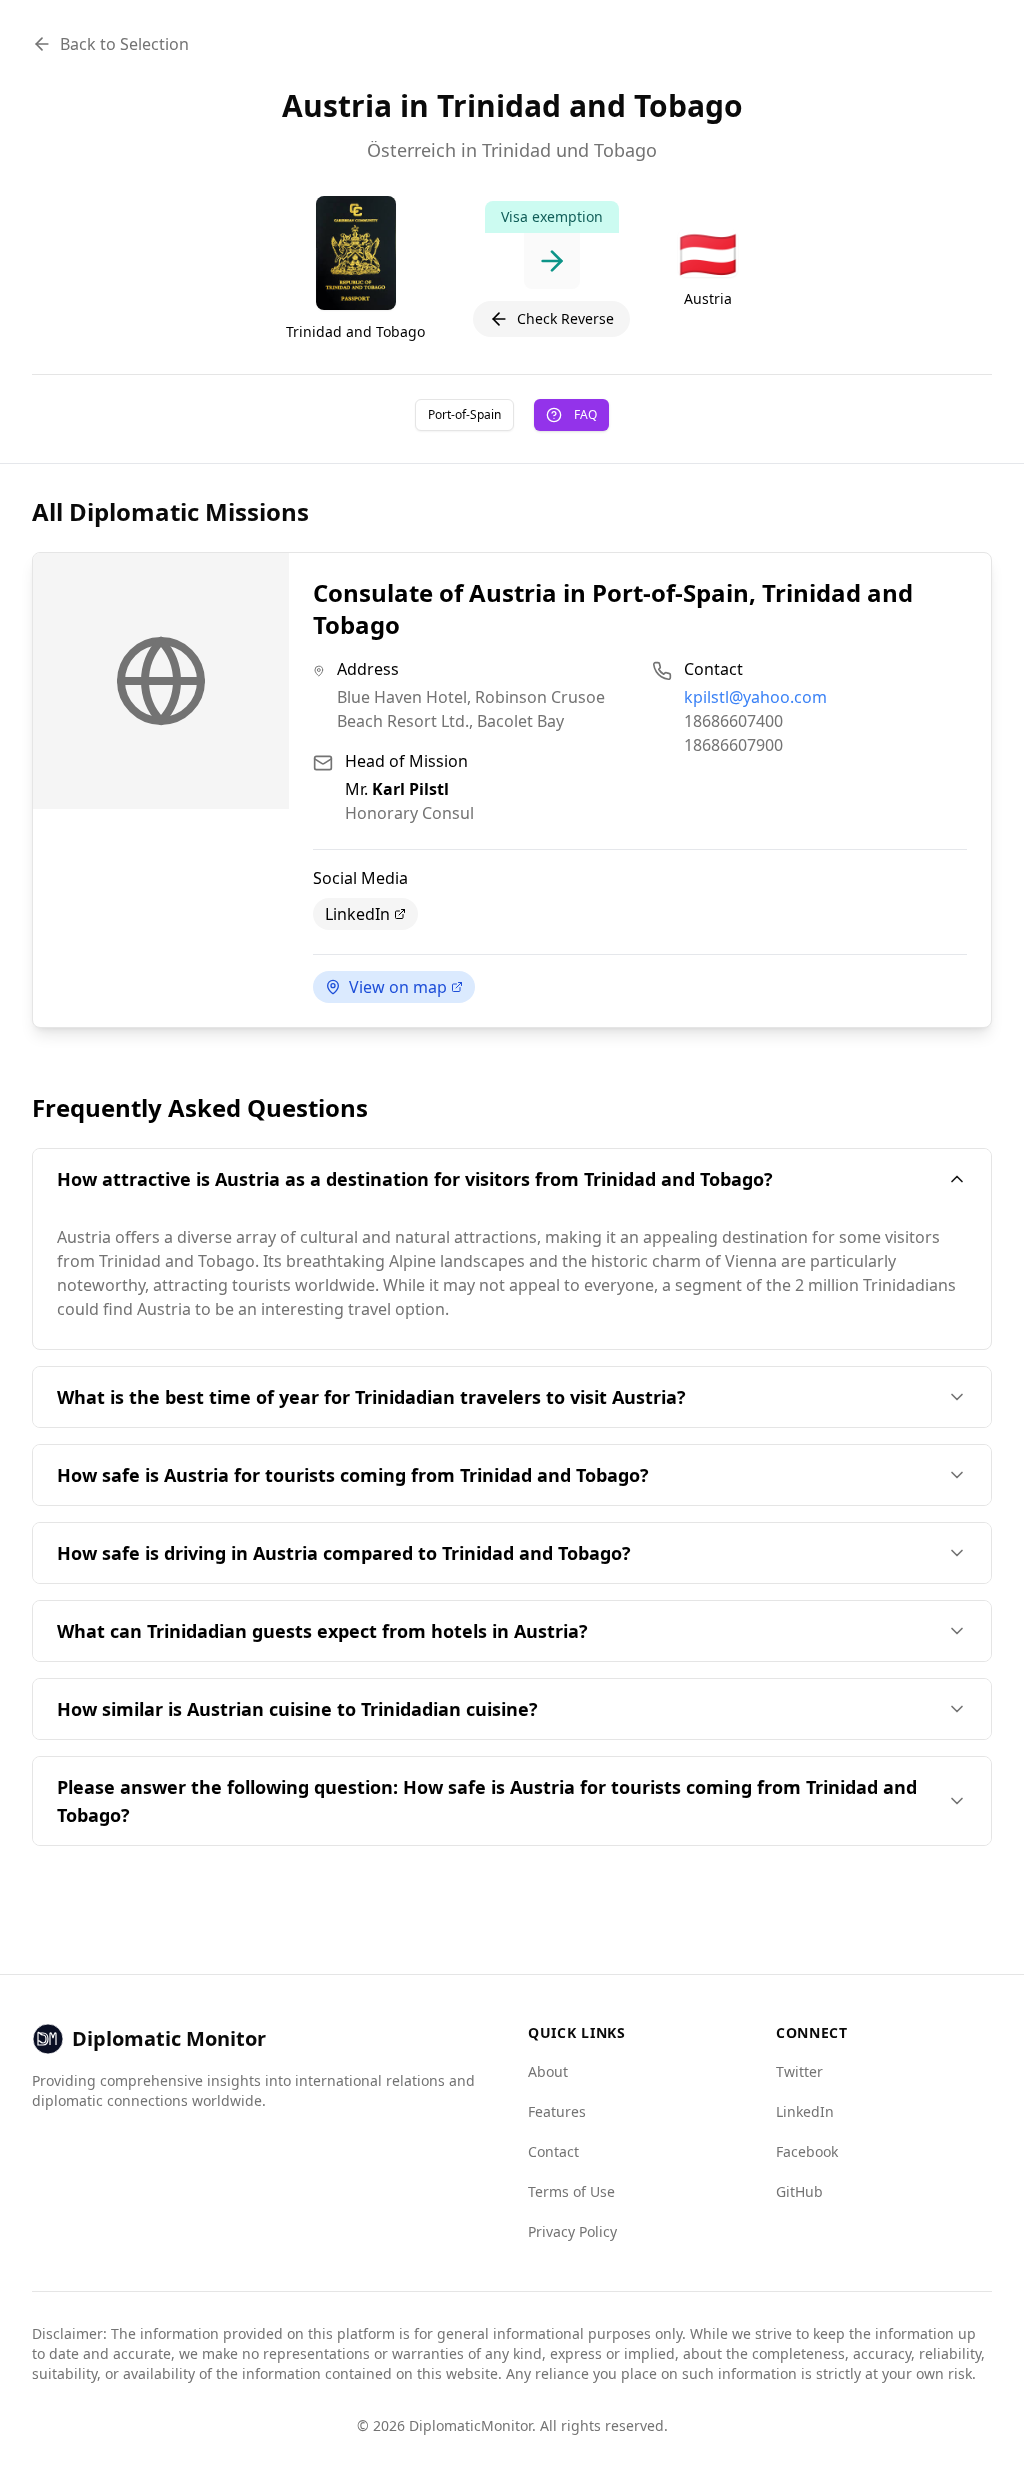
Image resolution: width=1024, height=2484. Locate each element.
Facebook (807, 2151)
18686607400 (733, 721)
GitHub (799, 2191)
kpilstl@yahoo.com (755, 697)
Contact (553, 2151)
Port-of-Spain (464, 414)
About (548, 2071)
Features (557, 2111)
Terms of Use (571, 2191)
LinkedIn (357, 914)
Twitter (799, 2071)
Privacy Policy (572, 2231)
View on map (398, 987)
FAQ (585, 414)
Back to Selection (124, 44)
